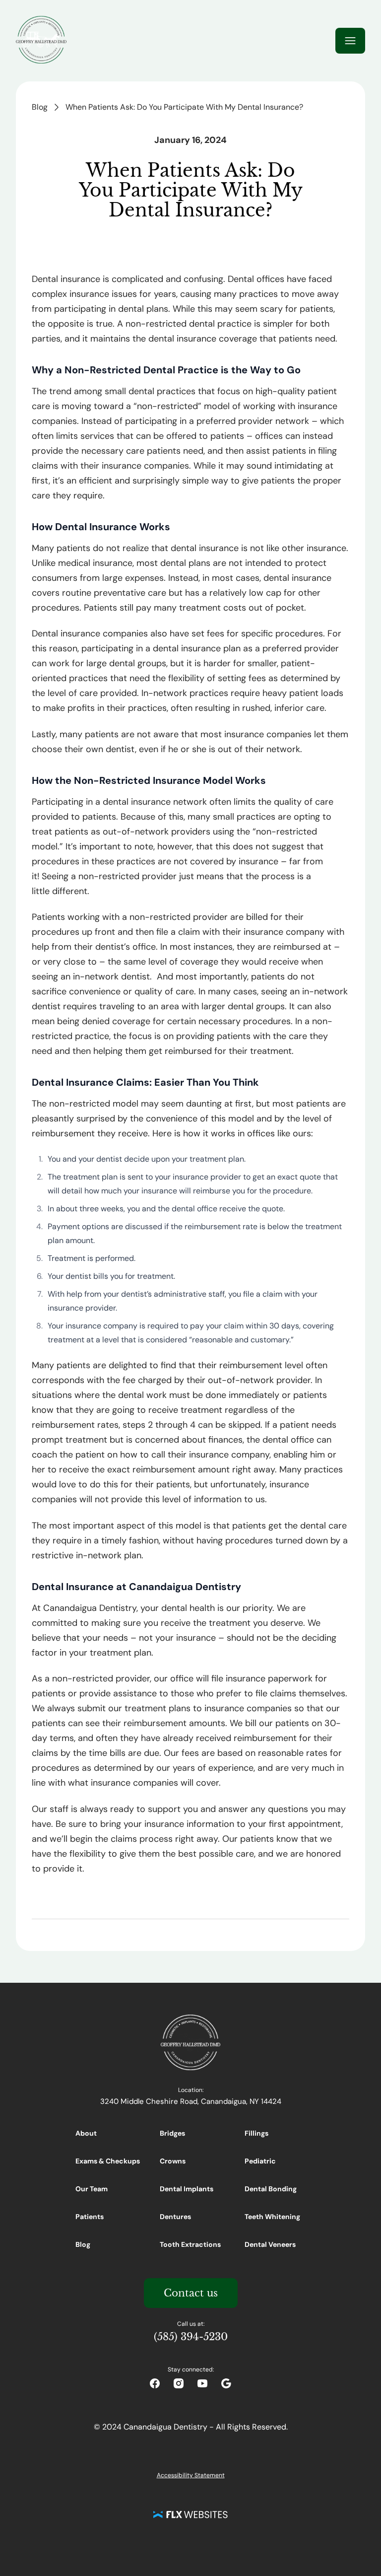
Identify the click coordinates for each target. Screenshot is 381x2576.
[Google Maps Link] (226, 2383)
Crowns (173, 2161)
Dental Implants (187, 2189)
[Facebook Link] (155, 2383)
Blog (40, 107)
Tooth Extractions (190, 2244)
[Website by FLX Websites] (190, 2514)
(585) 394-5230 (191, 2337)
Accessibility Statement (191, 2475)
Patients (90, 2217)
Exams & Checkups (108, 2161)
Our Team (92, 2189)
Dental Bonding (271, 2189)
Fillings (256, 2133)
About (86, 2133)
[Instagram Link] (179, 2383)
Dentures (175, 2217)
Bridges (172, 2133)
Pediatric (260, 2161)
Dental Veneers (270, 2244)
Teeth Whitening (272, 2217)
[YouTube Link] (202, 2383)
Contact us (191, 2293)
